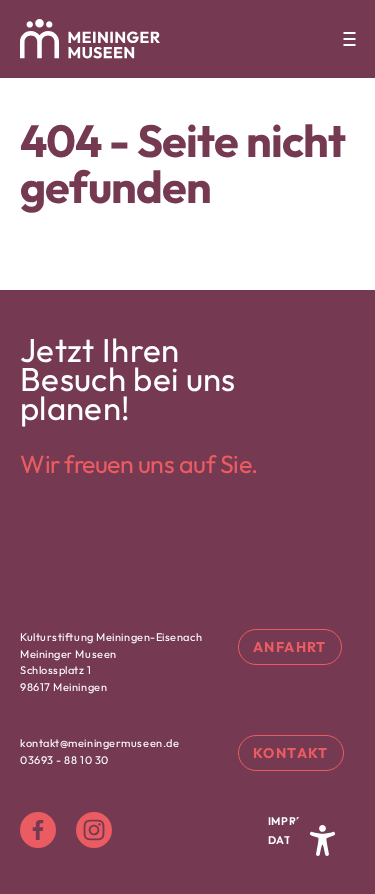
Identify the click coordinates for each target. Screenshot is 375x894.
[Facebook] (38, 830)
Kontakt (291, 753)
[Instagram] (94, 830)
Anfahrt (290, 647)
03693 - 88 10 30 (64, 760)
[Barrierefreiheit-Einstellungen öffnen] (322, 841)
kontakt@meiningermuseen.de (99, 743)
